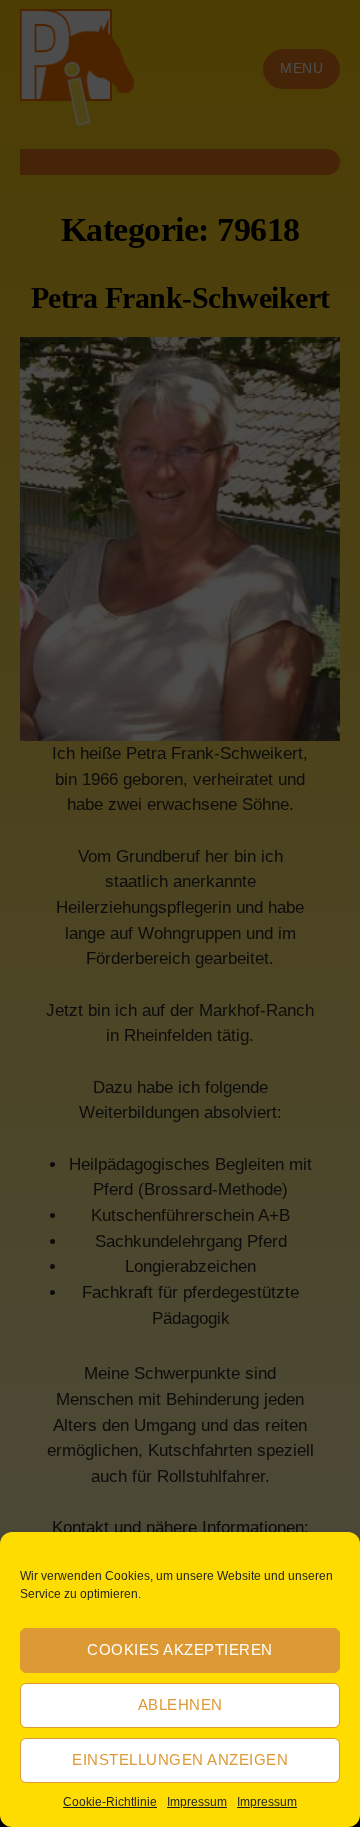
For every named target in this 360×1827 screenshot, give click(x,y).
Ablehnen (180, 1704)
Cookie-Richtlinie (110, 1802)
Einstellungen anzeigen (180, 1759)
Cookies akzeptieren (180, 1649)
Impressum (197, 1802)
